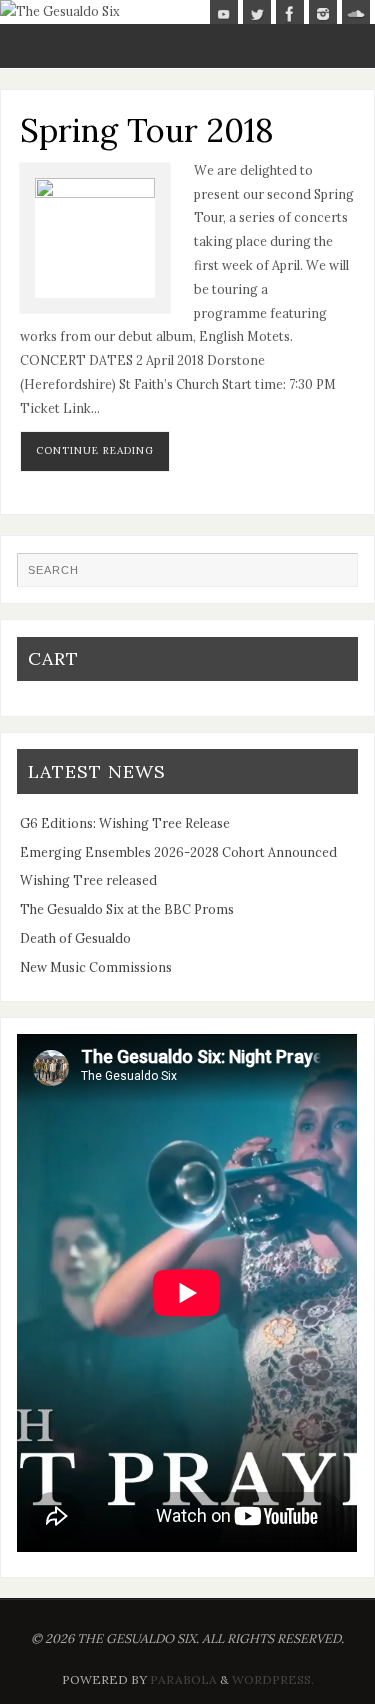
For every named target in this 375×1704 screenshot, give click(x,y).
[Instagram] (323, 14)
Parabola (183, 1679)
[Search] (333, 577)
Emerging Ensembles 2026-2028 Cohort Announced (178, 852)
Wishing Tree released (88, 880)
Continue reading (95, 450)
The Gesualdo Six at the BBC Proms (127, 909)
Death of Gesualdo (75, 938)
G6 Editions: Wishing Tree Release (125, 823)
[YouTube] (224, 14)
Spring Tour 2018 (147, 130)
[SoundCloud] (356, 14)
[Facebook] (290, 14)
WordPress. (273, 1679)
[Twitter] (257, 14)
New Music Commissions (96, 967)
